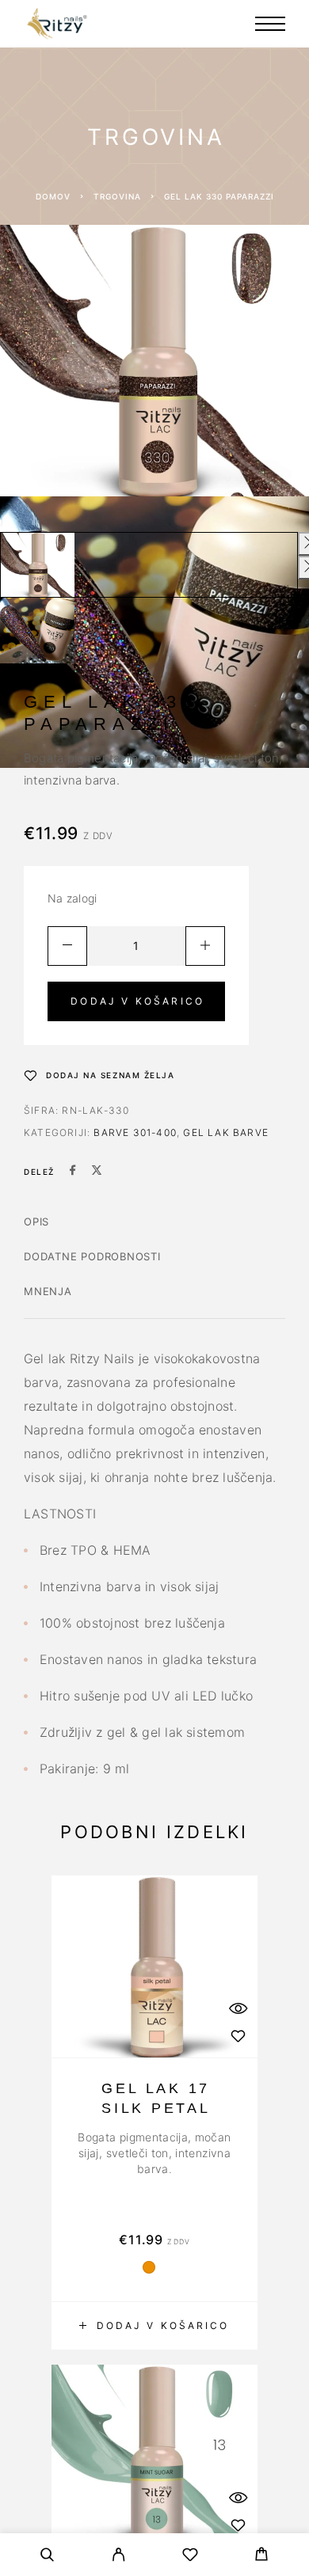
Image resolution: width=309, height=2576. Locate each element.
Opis (36, 1222)
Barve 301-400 (135, 1132)
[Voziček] (261, 2556)
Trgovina (117, 196)
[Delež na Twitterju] (97, 1172)
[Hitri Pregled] (238, 2008)
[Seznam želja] (190, 2557)
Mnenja (48, 1291)
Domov (53, 196)
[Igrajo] (37, 565)
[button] (154, 2326)
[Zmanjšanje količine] (67, 946)
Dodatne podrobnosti (92, 1256)
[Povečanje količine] (205, 946)
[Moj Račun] (119, 2557)
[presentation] (154, 2153)
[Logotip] (57, 24)
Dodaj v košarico (137, 1001)
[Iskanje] (48, 2557)
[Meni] (270, 24)
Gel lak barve (226, 1132)
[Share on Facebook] (73, 1172)
